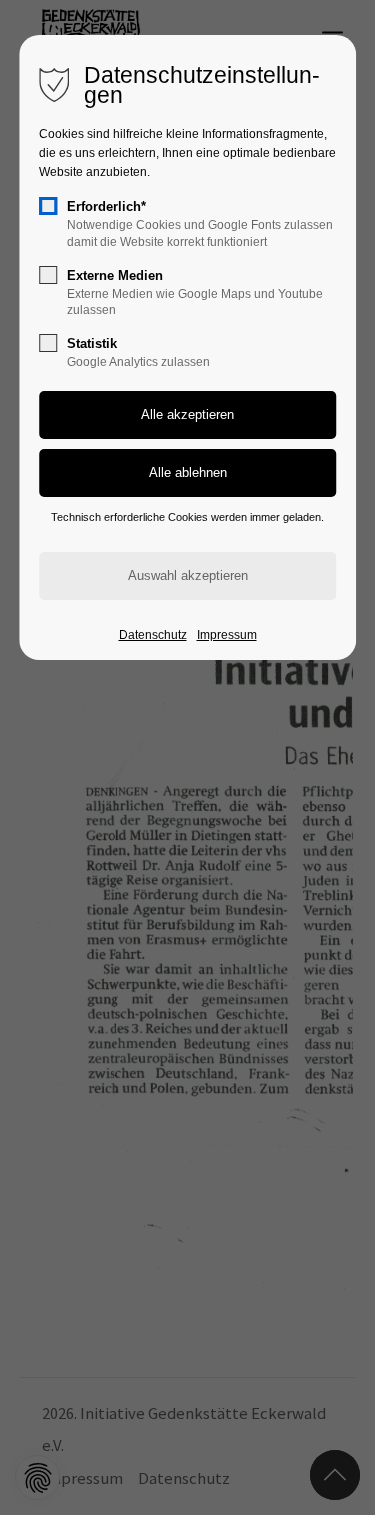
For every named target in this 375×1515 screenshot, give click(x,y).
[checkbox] (48, 206)
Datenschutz (153, 635)
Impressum (227, 635)
